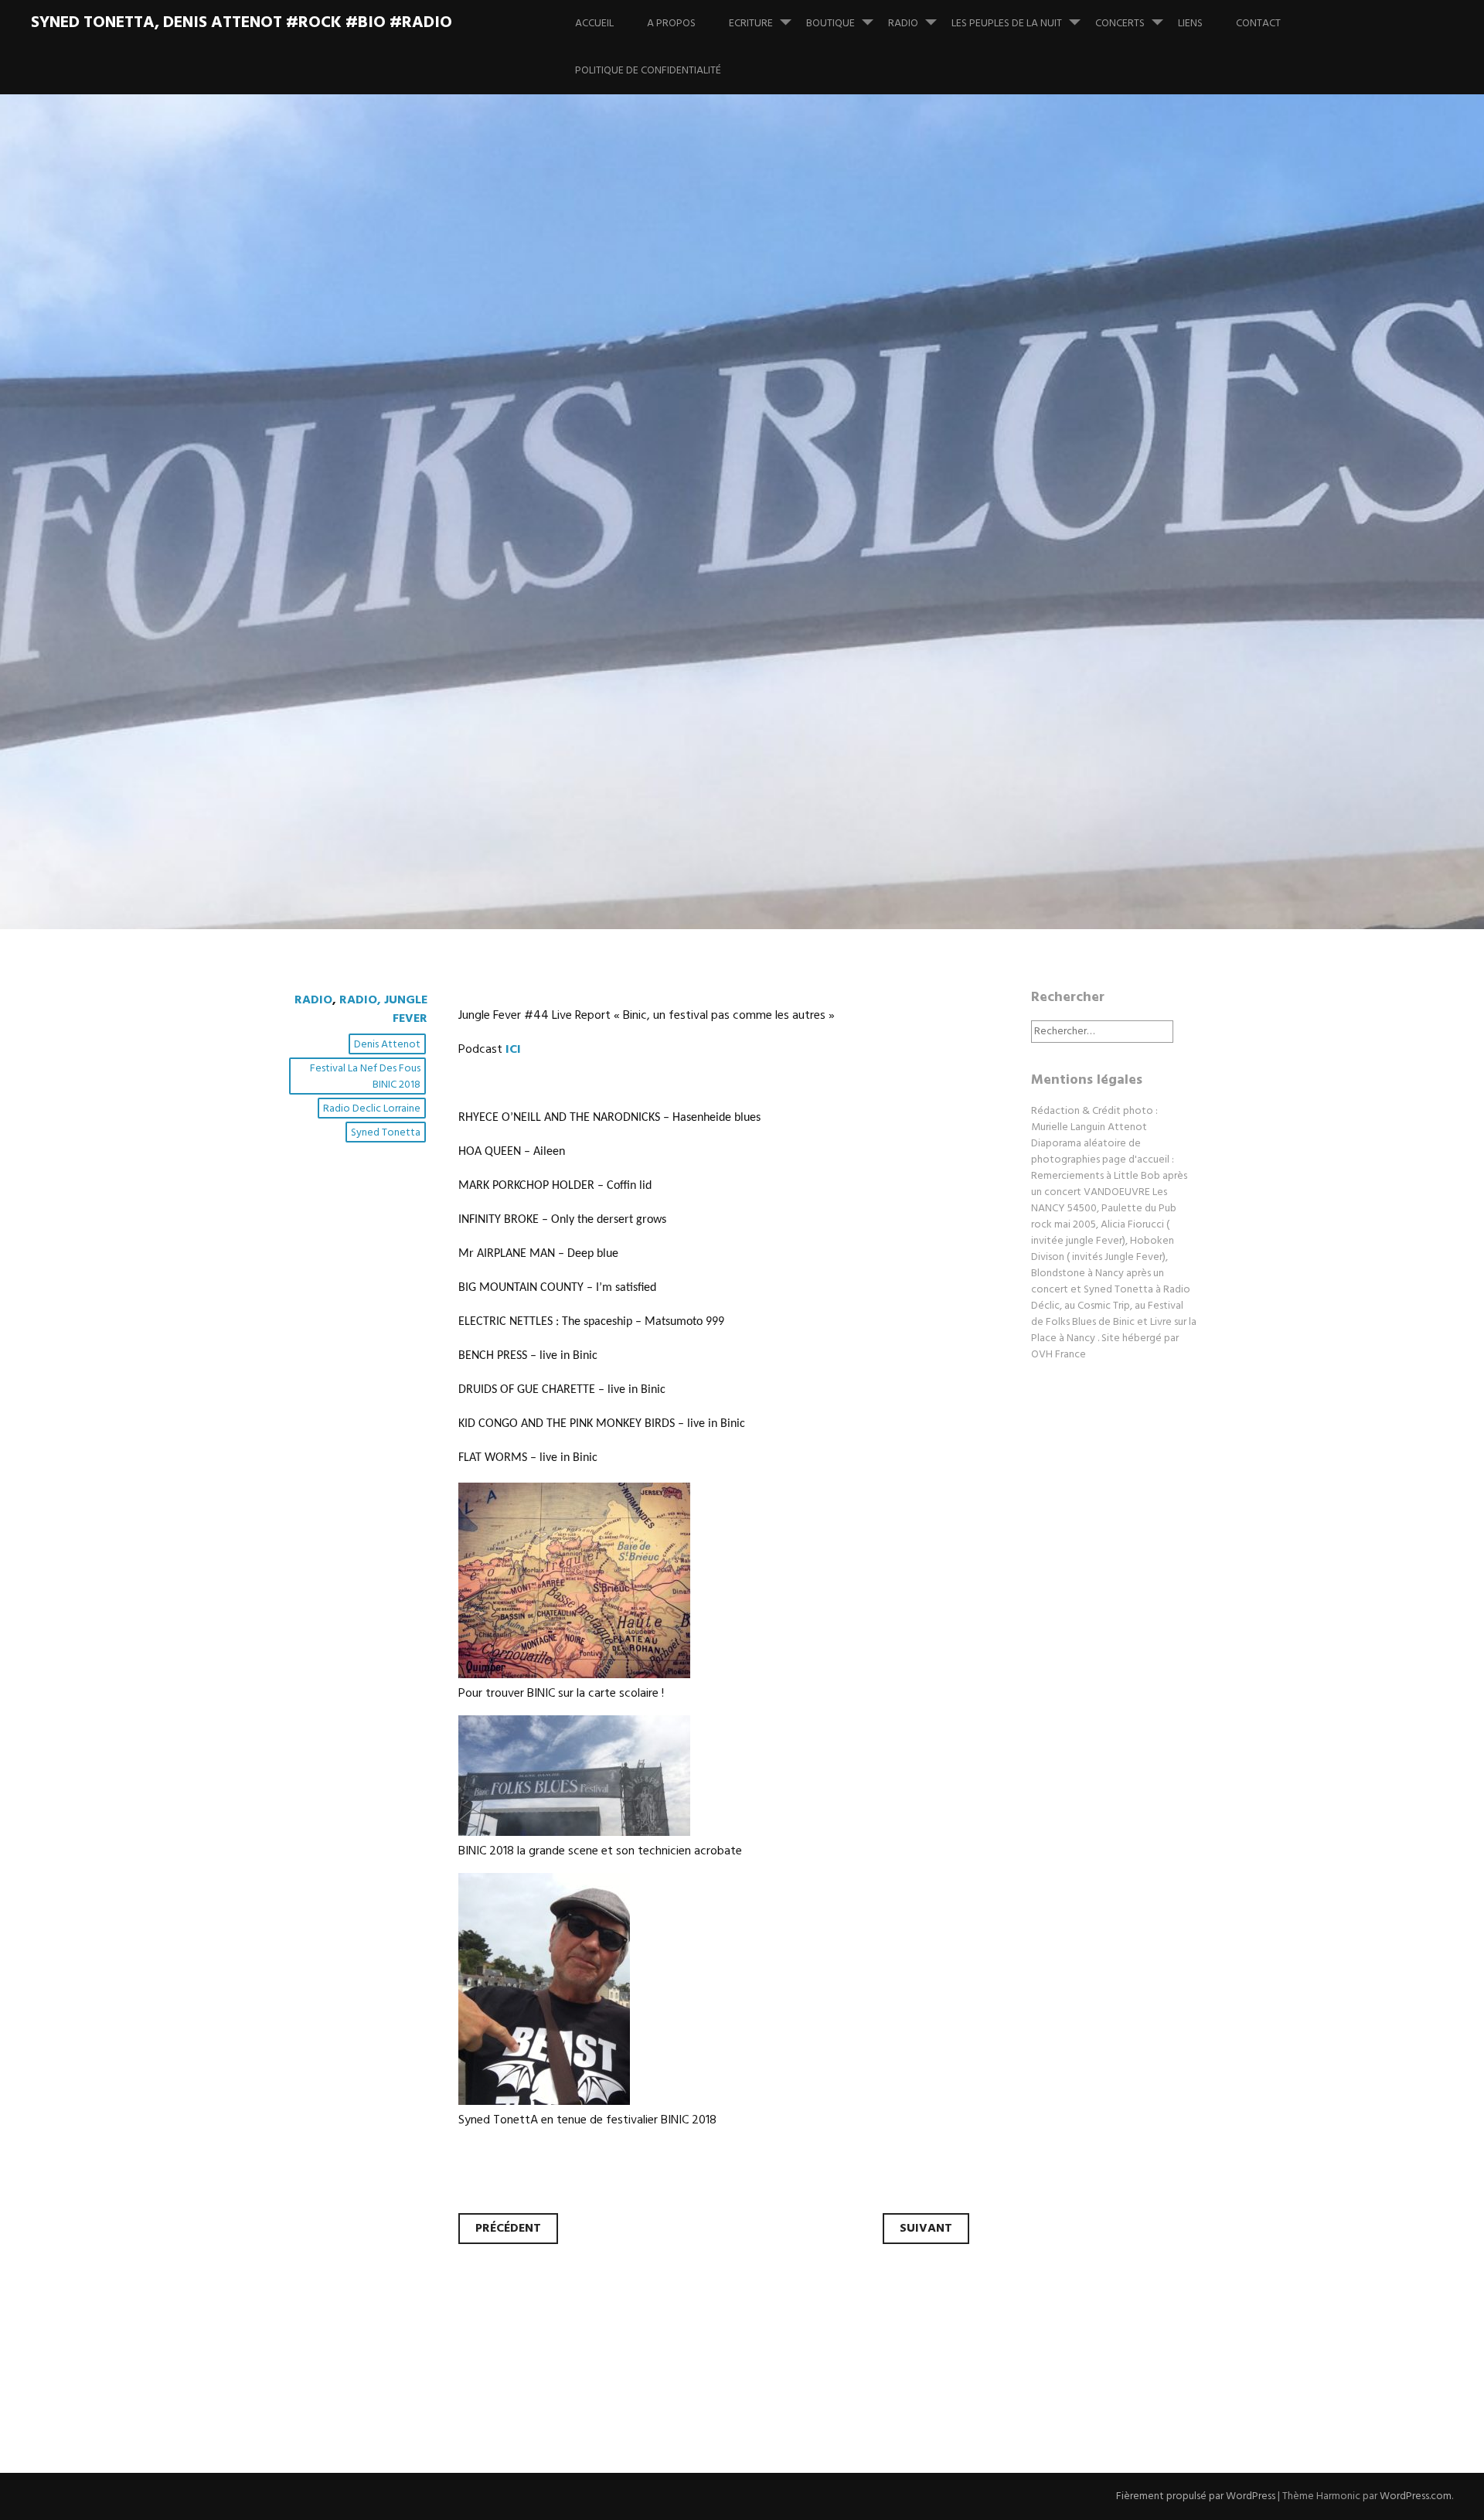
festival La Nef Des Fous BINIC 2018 (365, 1077)
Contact (1258, 24)
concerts (1120, 24)
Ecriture (751, 24)
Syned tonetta (386, 1133)
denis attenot (387, 1045)
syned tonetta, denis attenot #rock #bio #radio (242, 23)
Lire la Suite (331, 715)
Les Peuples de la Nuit (1007, 24)
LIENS (1190, 24)
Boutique (830, 24)
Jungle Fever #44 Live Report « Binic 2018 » (681, 589)
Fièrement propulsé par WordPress (1196, 2496)
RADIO (903, 24)
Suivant (926, 2229)
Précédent (508, 2229)
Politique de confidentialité (648, 71)
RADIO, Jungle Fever (383, 1010)
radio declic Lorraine (372, 1109)
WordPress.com (1416, 2496)
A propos (671, 24)
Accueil (594, 24)
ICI (512, 1050)
